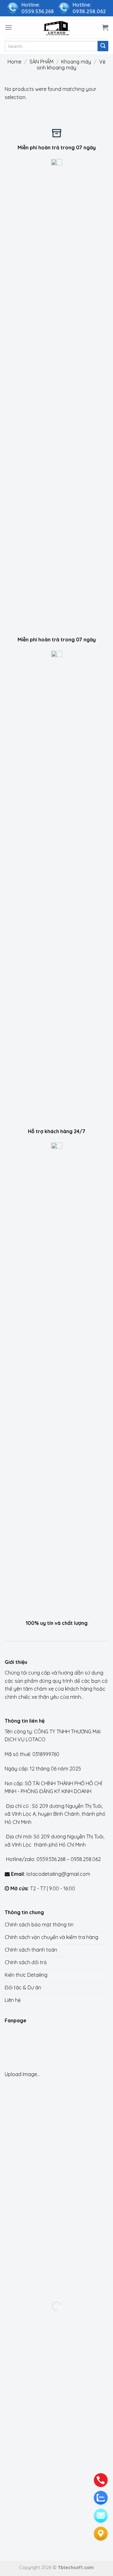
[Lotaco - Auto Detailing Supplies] (56, 27)
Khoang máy (76, 62)
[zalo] (101, 2498)
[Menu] (8, 27)
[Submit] (103, 46)
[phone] (101, 2480)
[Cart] (105, 27)
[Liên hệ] (101, 2534)
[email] (101, 2516)
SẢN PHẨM (41, 62)
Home (14, 62)
